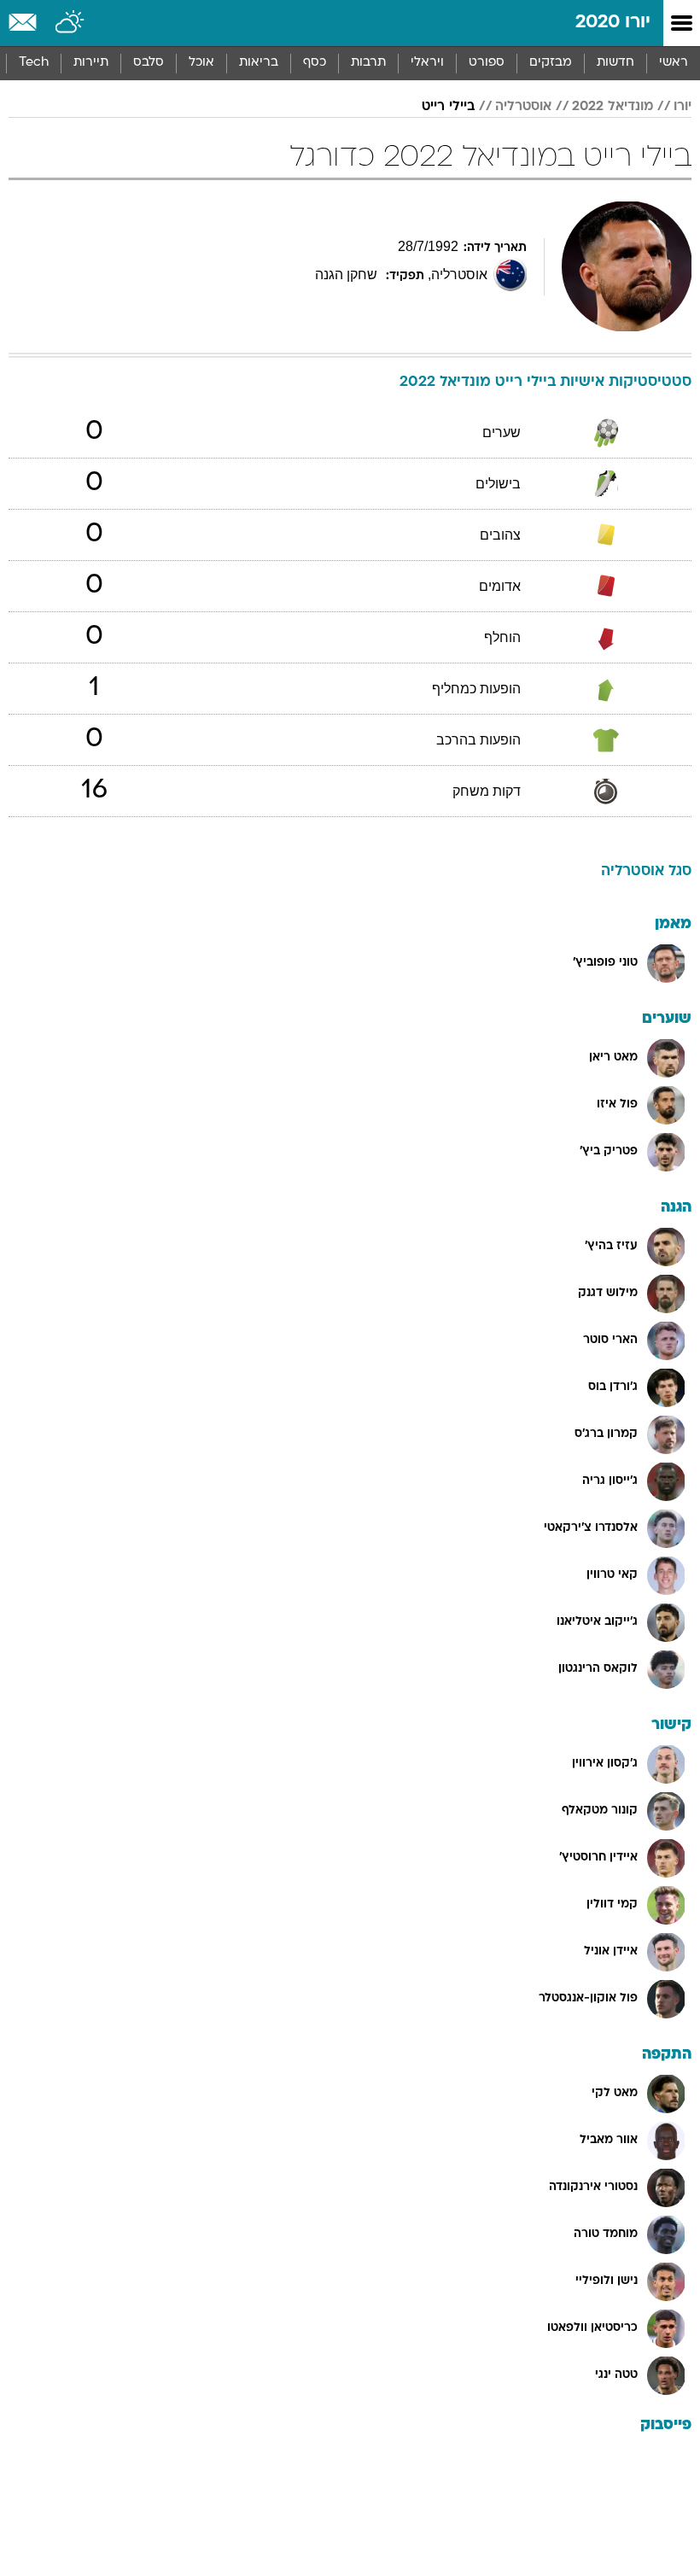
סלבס (149, 63)
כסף (315, 63)
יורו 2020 (613, 23)
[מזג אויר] (70, 23)
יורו (682, 107)
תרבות (368, 63)
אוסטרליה (523, 107)
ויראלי (427, 63)
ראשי (674, 63)
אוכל (201, 63)
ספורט (487, 63)
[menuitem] (615, 63)
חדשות (615, 63)
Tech (34, 63)
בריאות (259, 63)
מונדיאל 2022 (612, 107)
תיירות (91, 63)
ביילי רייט (448, 107)
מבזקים (551, 63)
